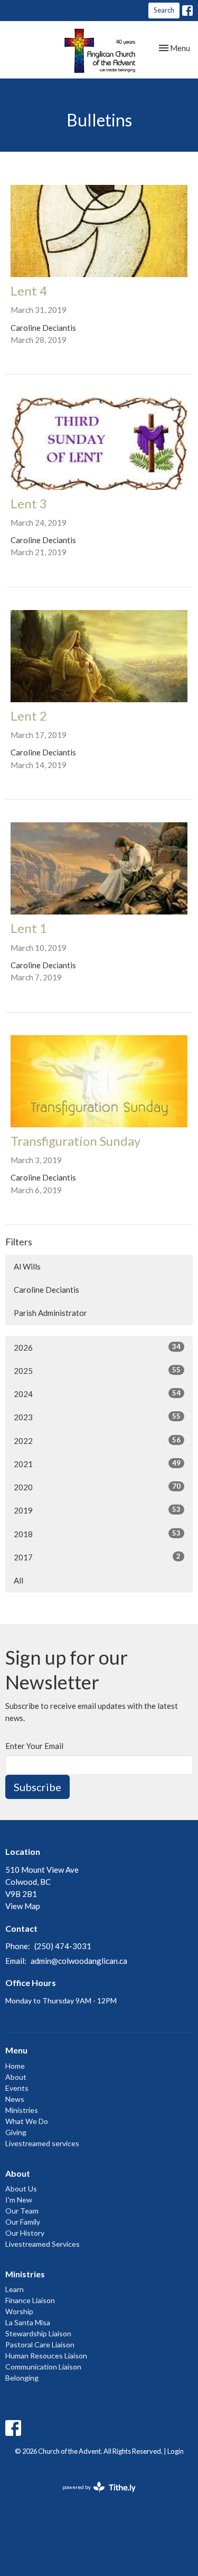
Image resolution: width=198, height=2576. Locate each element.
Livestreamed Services (43, 2244)
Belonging (22, 2378)
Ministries (22, 2110)
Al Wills (27, 1266)
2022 (97, 1441)
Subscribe (37, 1787)
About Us (21, 2189)
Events (17, 2088)
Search (164, 10)
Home (15, 2066)
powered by (94, 2496)
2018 (97, 1534)
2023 (97, 1417)
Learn (15, 2289)
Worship (19, 2311)
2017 (97, 1557)
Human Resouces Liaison (46, 2356)
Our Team (22, 2211)
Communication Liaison (43, 2367)
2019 (97, 1510)
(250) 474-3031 (63, 1946)
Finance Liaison (30, 2300)
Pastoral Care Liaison (40, 2344)
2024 (97, 1394)
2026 (97, 1347)
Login (176, 2451)
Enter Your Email (34, 1746)
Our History (25, 2233)
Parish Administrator (50, 1313)
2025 (97, 1370)
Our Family (23, 2222)
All (18, 1580)
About (16, 2077)
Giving (16, 2132)
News (15, 2099)
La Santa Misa (28, 2322)
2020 (97, 1487)
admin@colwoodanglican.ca (79, 1961)
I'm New (19, 2200)
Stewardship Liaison (38, 2333)
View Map (23, 1906)
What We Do (27, 2121)
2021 (97, 1464)
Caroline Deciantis (46, 1290)
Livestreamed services (42, 2143)
